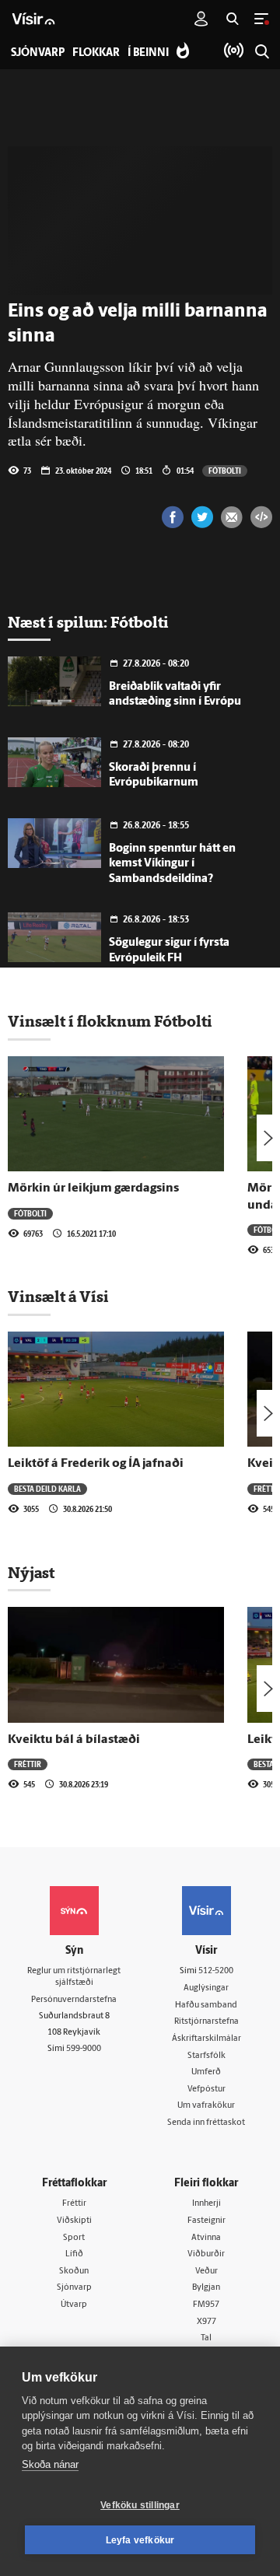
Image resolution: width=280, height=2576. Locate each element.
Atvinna (206, 2238)
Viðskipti (74, 2221)
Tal (206, 2338)
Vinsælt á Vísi (58, 1297)
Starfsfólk (206, 2056)
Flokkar (96, 53)
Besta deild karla (47, 1489)
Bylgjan (206, 2288)
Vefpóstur (206, 2089)
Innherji (206, 2204)
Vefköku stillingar (140, 2505)
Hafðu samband (206, 2005)
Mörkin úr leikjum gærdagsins (93, 1188)
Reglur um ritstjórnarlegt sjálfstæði (74, 1977)
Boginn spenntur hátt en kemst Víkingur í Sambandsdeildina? (172, 864)
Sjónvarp (74, 2288)
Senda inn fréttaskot (206, 2123)
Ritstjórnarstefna (206, 2022)
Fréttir (28, 1764)
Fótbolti (225, 471)
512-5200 (216, 1971)
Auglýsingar (206, 1988)
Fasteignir (206, 2221)
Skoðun (74, 2271)
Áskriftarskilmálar (206, 2039)
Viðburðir (206, 2254)
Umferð (206, 2072)
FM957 (206, 2305)
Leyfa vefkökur (140, 2540)
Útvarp (74, 2305)
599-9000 (84, 2049)
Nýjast (31, 1573)
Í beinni (148, 53)
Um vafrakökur (206, 2106)
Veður (206, 2271)
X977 (206, 2322)
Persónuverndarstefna (74, 2000)
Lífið (74, 2254)
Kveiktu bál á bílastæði (74, 1740)
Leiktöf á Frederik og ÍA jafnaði (96, 1464)
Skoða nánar (50, 2464)
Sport (74, 2238)
